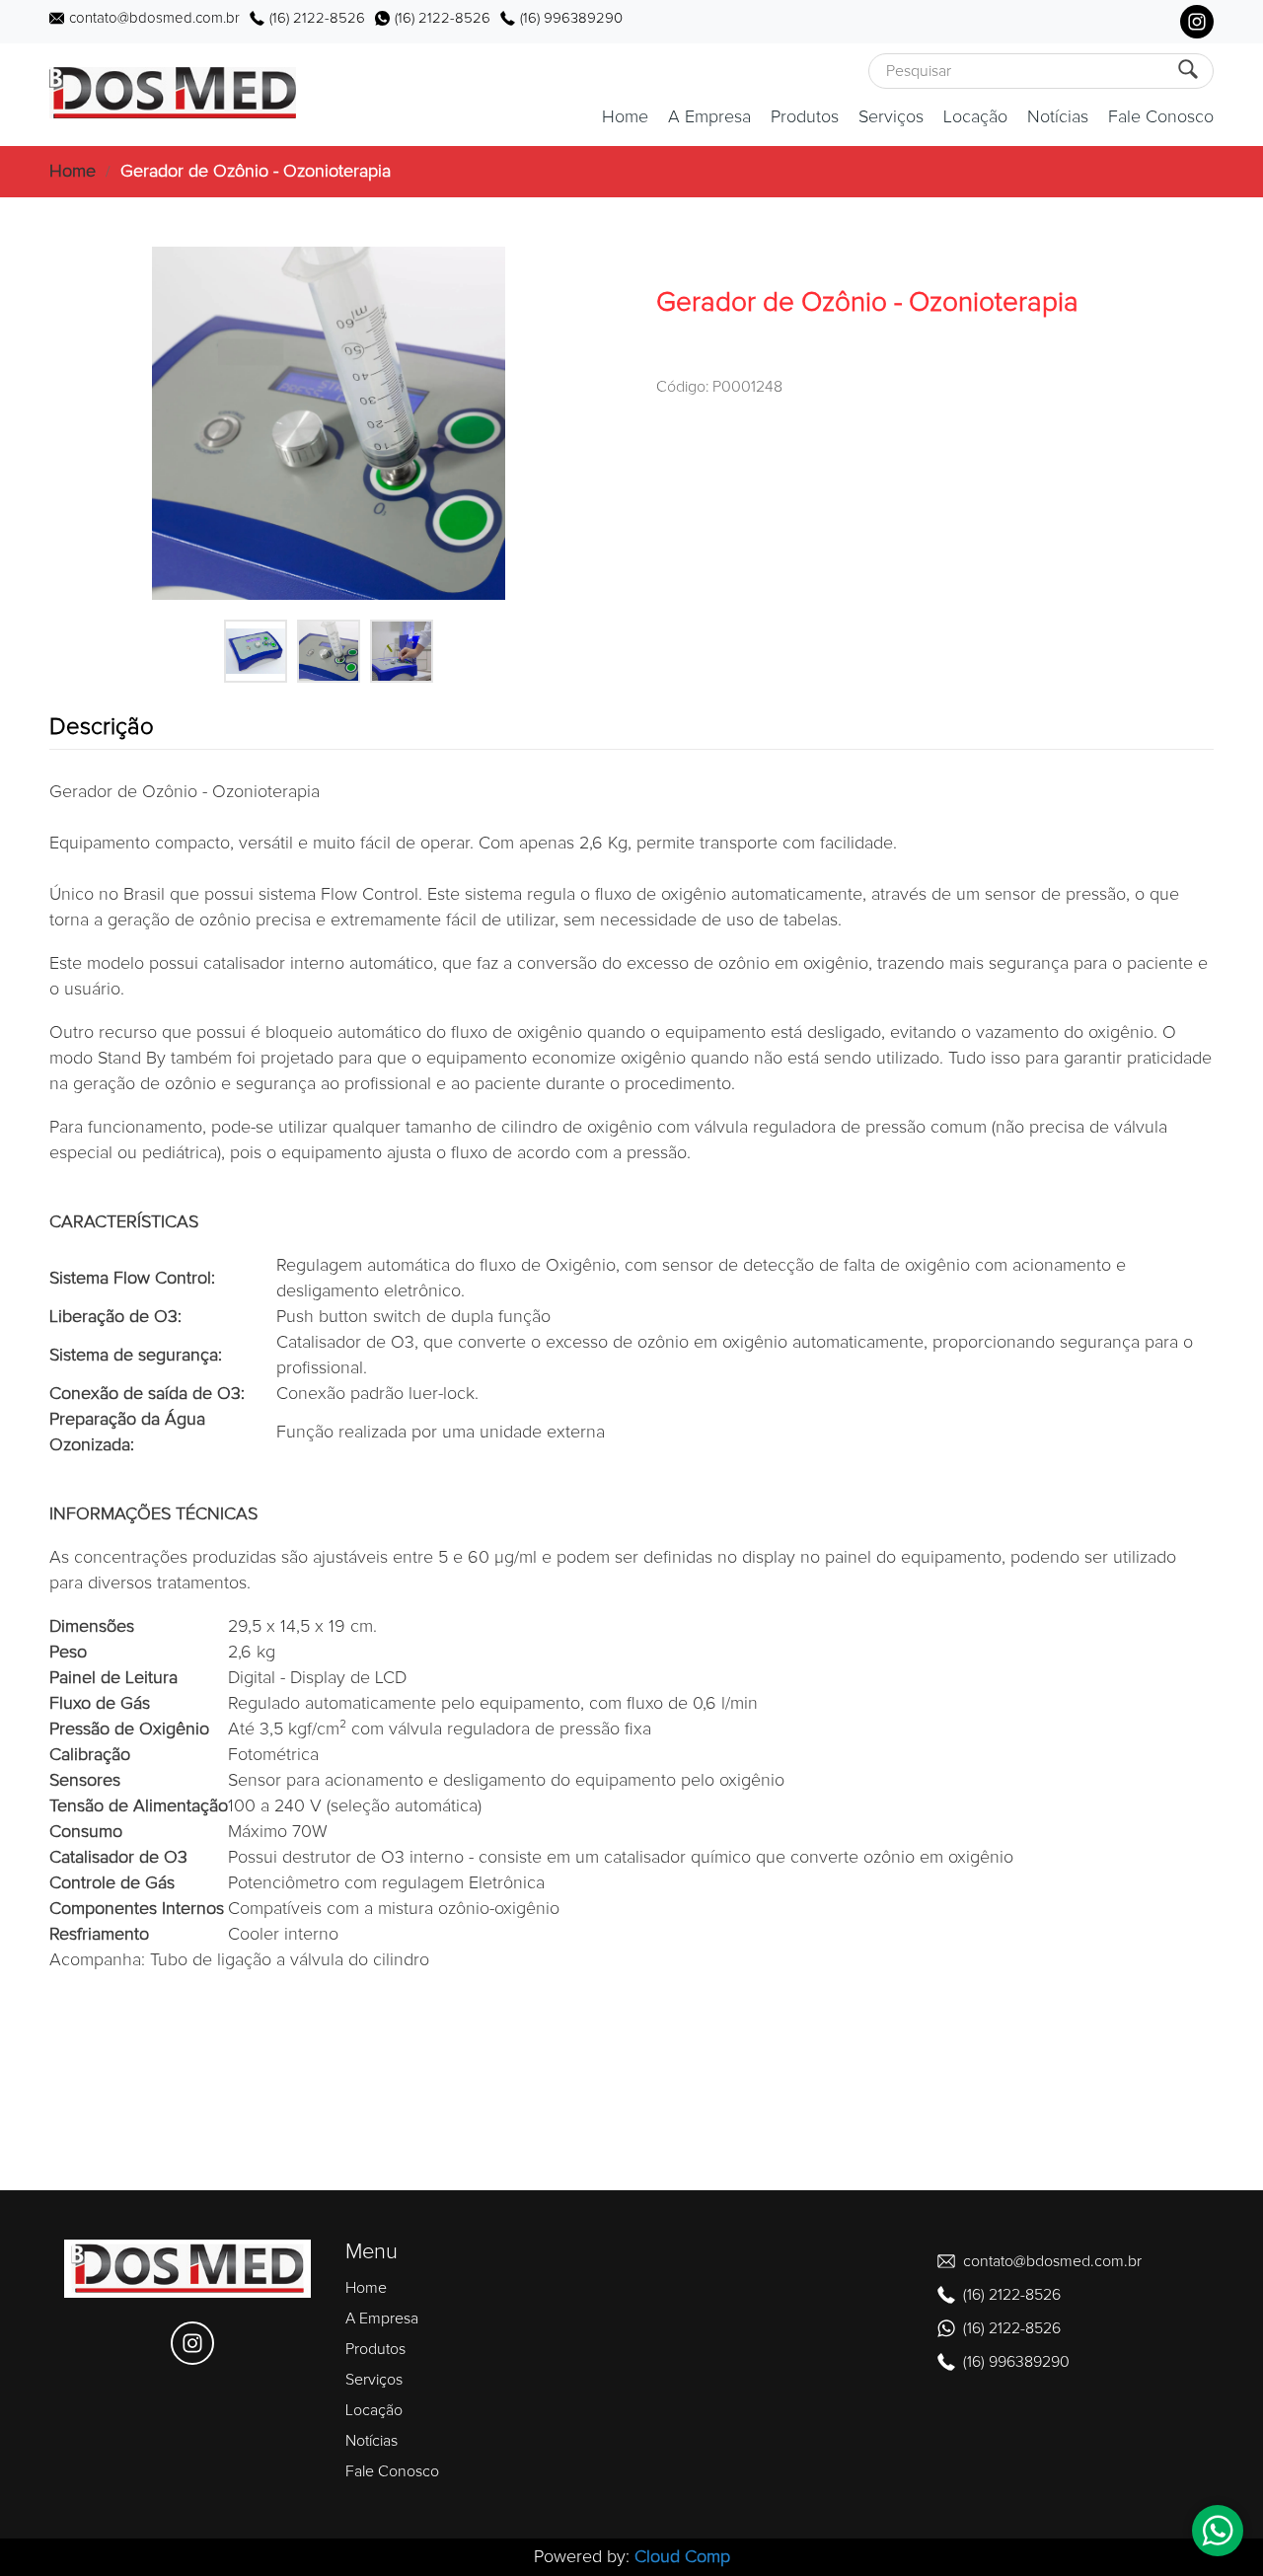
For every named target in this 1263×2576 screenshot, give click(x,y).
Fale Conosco (1161, 117)
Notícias (1058, 117)
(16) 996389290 (571, 18)
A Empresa (709, 117)
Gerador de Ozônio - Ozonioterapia (256, 172)
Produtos (805, 117)
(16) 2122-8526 (317, 18)
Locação (975, 117)
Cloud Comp (682, 2557)
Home (625, 117)
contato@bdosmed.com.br (154, 18)
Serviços (891, 117)
